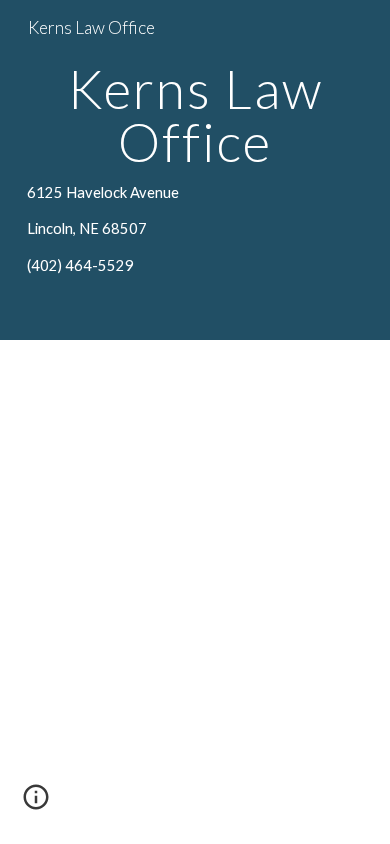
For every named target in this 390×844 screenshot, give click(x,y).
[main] (195, 170)
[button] (36, 804)
